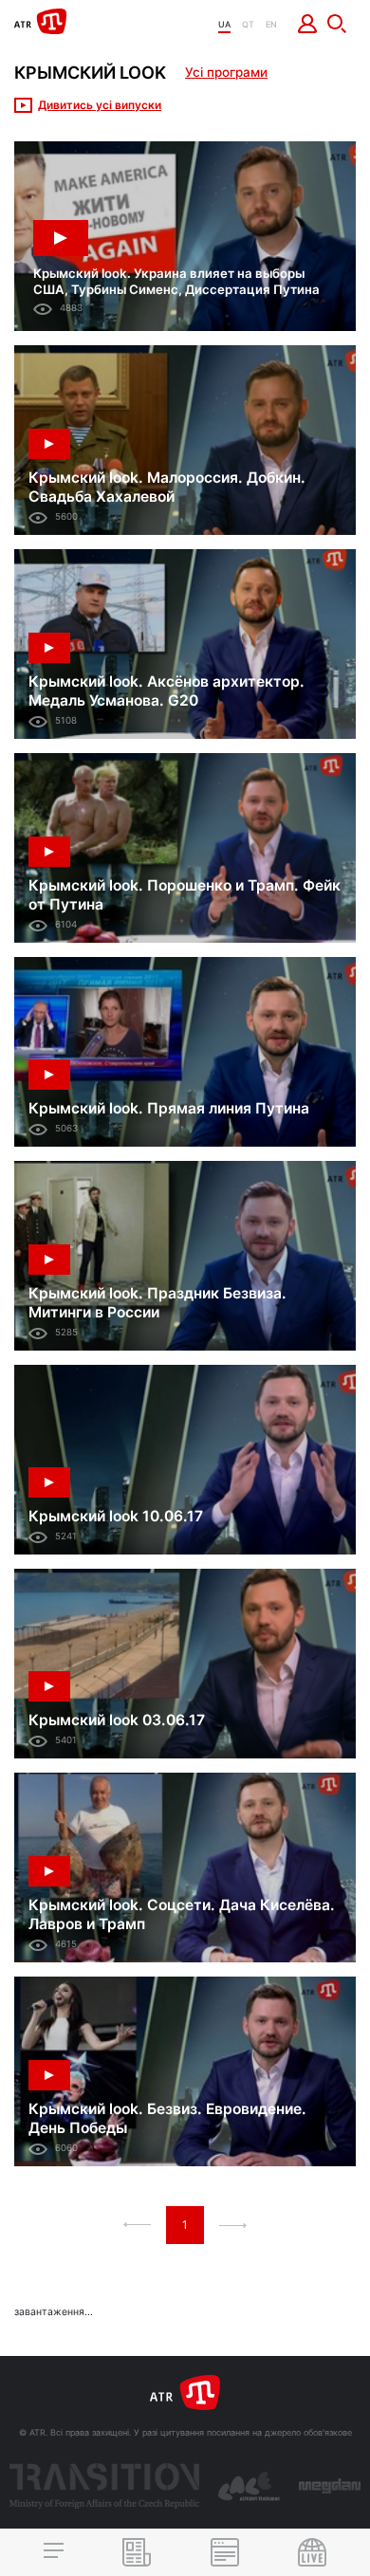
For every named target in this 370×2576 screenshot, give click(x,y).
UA (224, 24)
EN (271, 24)
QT (248, 24)
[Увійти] (308, 24)
